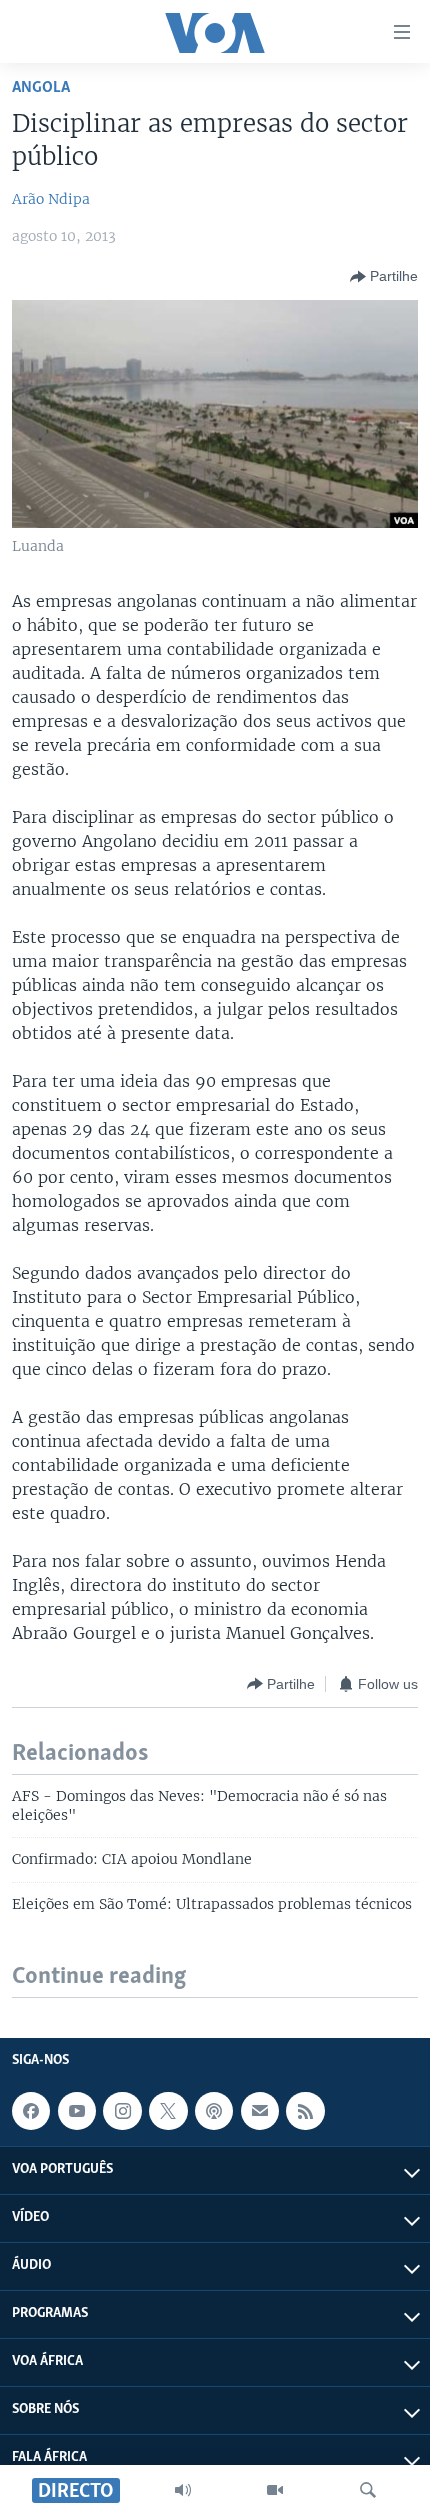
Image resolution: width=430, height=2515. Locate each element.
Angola (41, 87)
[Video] (275, 2490)
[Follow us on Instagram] (122, 2111)
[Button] (384, 277)
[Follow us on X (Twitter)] (168, 2111)
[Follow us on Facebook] (31, 2111)
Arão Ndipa (51, 199)
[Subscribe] (260, 2111)
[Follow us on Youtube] (77, 2111)
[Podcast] (214, 2111)
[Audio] (183, 2490)
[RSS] (305, 2111)
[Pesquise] (368, 2490)
